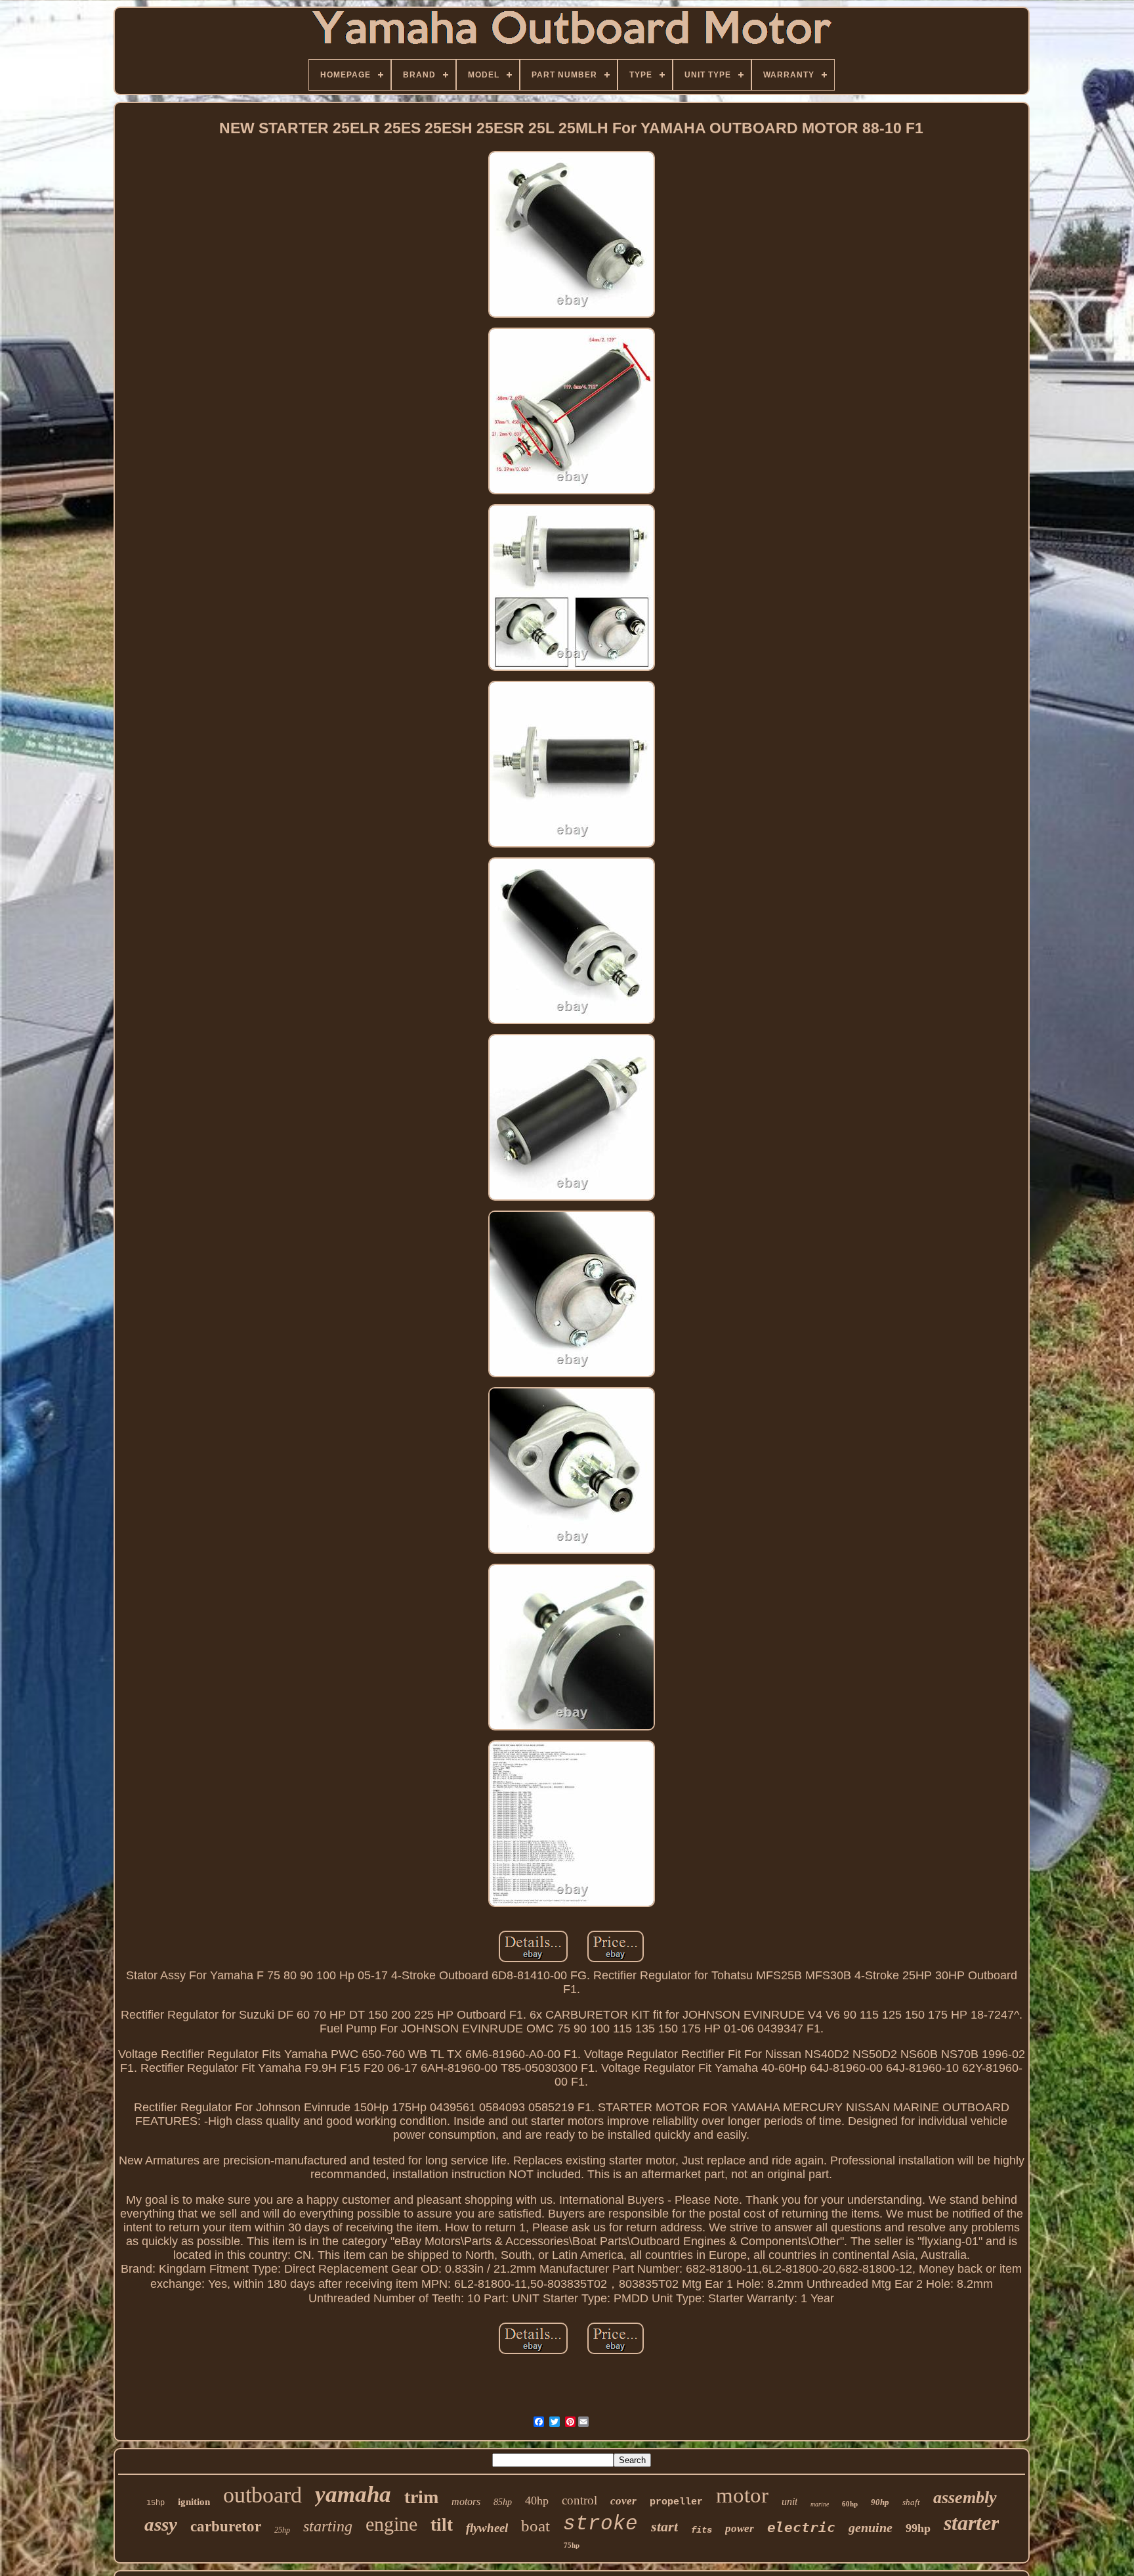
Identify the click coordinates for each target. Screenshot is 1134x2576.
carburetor (226, 2526)
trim (421, 2497)
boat (535, 2526)
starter (971, 2523)
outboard (262, 2495)
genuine (871, 2527)
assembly (965, 2498)
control (579, 2500)
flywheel (487, 2528)
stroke (600, 2524)
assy (161, 2524)
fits (702, 2530)
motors (466, 2501)
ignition (194, 2502)
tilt (442, 2525)
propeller (676, 2502)
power (740, 2528)
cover (623, 2501)
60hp (850, 2504)
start (664, 2526)
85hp (503, 2502)
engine (391, 2524)
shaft (911, 2502)
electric (801, 2527)
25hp (282, 2530)
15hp (156, 2503)
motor (742, 2495)
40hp (537, 2501)
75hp (572, 2545)
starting (328, 2526)
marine (820, 2504)
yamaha (353, 2494)
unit (789, 2501)
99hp (918, 2528)
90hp (880, 2502)
